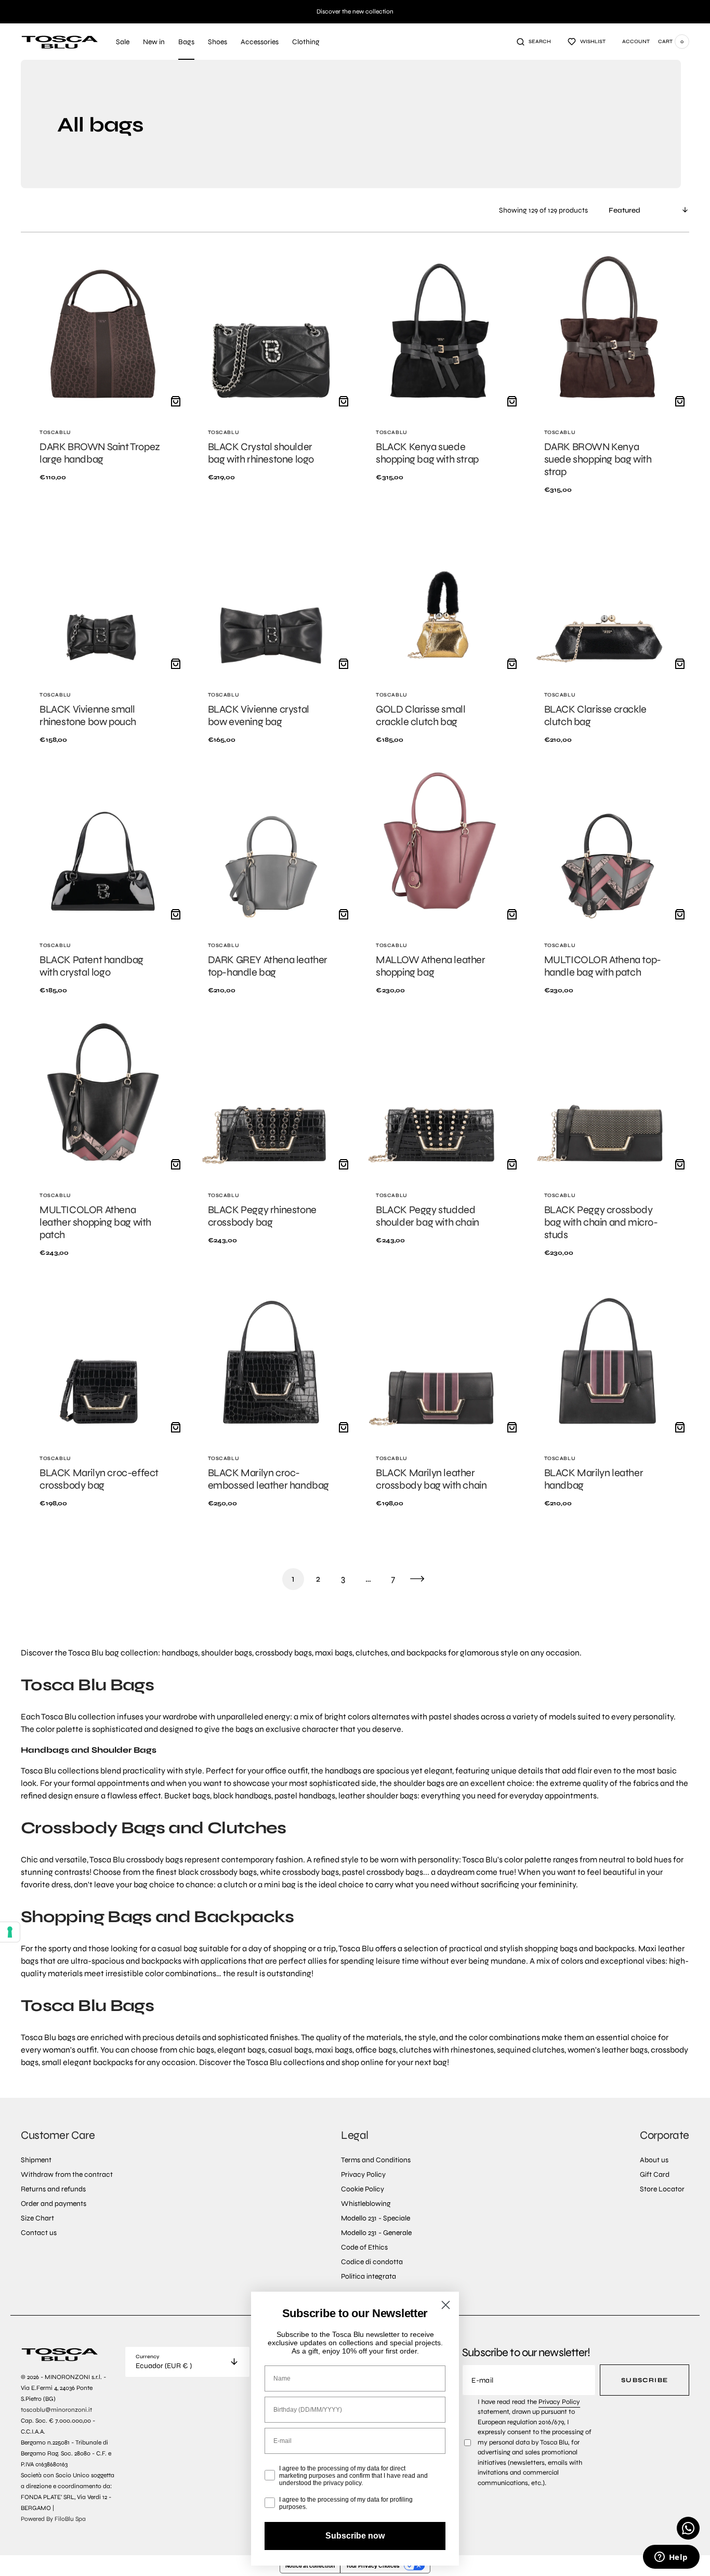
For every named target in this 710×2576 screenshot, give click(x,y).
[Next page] (417, 1579)
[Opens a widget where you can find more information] (671, 2558)
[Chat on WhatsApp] (688, 2528)
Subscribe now (355, 2536)
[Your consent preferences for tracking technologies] (10, 1932)
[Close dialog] (446, 2305)
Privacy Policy (559, 2402)
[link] (103, 379)
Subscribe (645, 2380)
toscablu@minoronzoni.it (56, 2410)
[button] (534, 42)
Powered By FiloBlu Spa (53, 2519)
